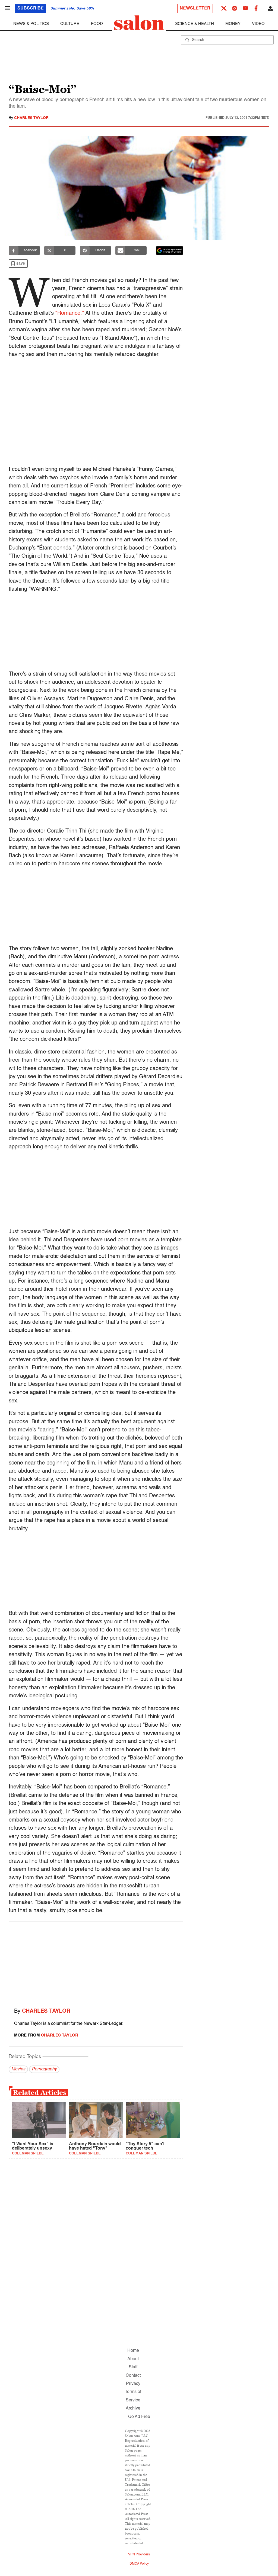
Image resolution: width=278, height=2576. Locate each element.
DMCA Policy (139, 2564)
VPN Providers (139, 2555)
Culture (70, 24)
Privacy (133, 2384)
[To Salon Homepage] (139, 23)
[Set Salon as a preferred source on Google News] (170, 250)
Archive (133, 2408)
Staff (133, 2367)
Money (233, 24)
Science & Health (195, 24)
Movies (18, 2069)
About (133, 2359)
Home (133, 2351)
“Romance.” (70, 313)
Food (97, 24)
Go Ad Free (139, 2417)
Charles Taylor (31, 118)
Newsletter (195, 8)
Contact (133, 2376)
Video (258, 24)
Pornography (44, 2069)
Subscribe (31, 8)
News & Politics (31, 24)
